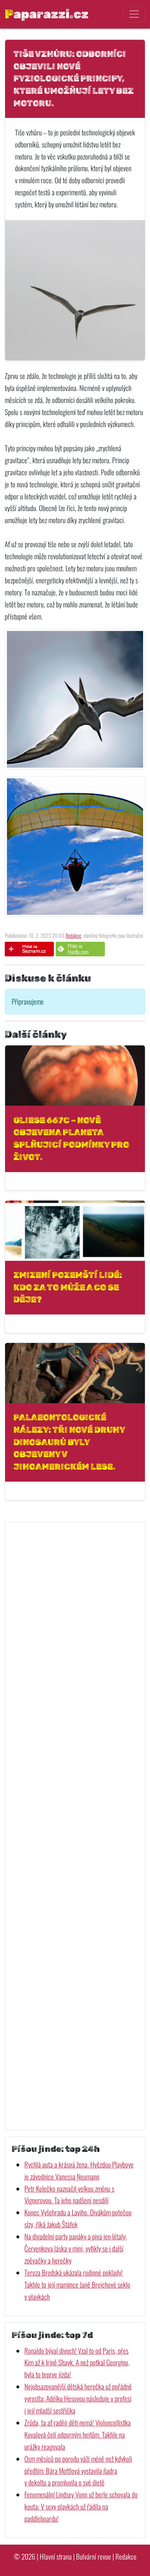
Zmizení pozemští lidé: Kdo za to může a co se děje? (68, 1287)
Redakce (73, 935)
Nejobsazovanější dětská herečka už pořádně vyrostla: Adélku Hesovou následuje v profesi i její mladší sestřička (78, 2398)
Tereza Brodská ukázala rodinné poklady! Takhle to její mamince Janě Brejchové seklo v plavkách (77, 2285)
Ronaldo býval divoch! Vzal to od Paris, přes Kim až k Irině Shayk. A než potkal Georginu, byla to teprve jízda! (77, 2363)
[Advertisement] (75, 1826)
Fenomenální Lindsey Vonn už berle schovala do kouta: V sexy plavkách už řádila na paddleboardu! (81, 2506)
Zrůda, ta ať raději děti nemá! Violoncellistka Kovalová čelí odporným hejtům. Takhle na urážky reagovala (78, 2435)
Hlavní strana (56, 2556)
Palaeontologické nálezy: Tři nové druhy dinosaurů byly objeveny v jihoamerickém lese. (69, 1442)
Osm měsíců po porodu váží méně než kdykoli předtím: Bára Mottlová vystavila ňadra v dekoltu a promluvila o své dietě (78, 2471)
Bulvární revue (94, 2556)
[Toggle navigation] (134, 14)
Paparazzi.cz (47, 14)
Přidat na (78, 949)
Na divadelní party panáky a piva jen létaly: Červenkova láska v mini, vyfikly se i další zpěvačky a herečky (76, 2248)
